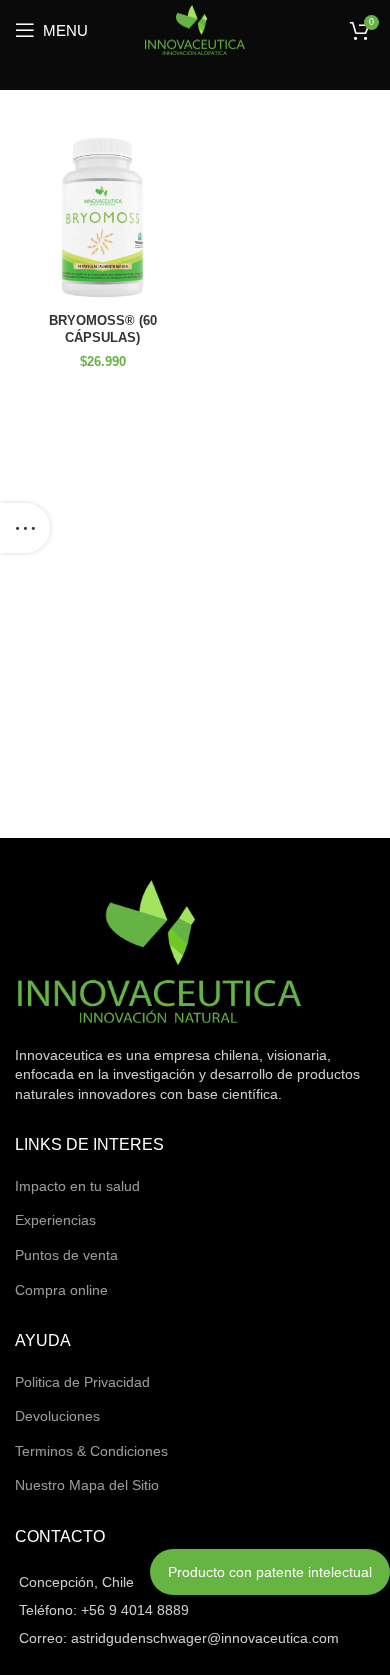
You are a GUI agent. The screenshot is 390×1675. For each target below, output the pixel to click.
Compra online (61, 1290)
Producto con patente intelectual (270, 1572)
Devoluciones (57, 1416)
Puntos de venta (66, 1255)
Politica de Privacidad (82, 1382)
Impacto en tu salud (77, 1186)
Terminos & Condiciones (91, 1451)
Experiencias (55, 1220)
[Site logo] (194, 29)
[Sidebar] (25, 528)
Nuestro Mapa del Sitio (87, 1485)
